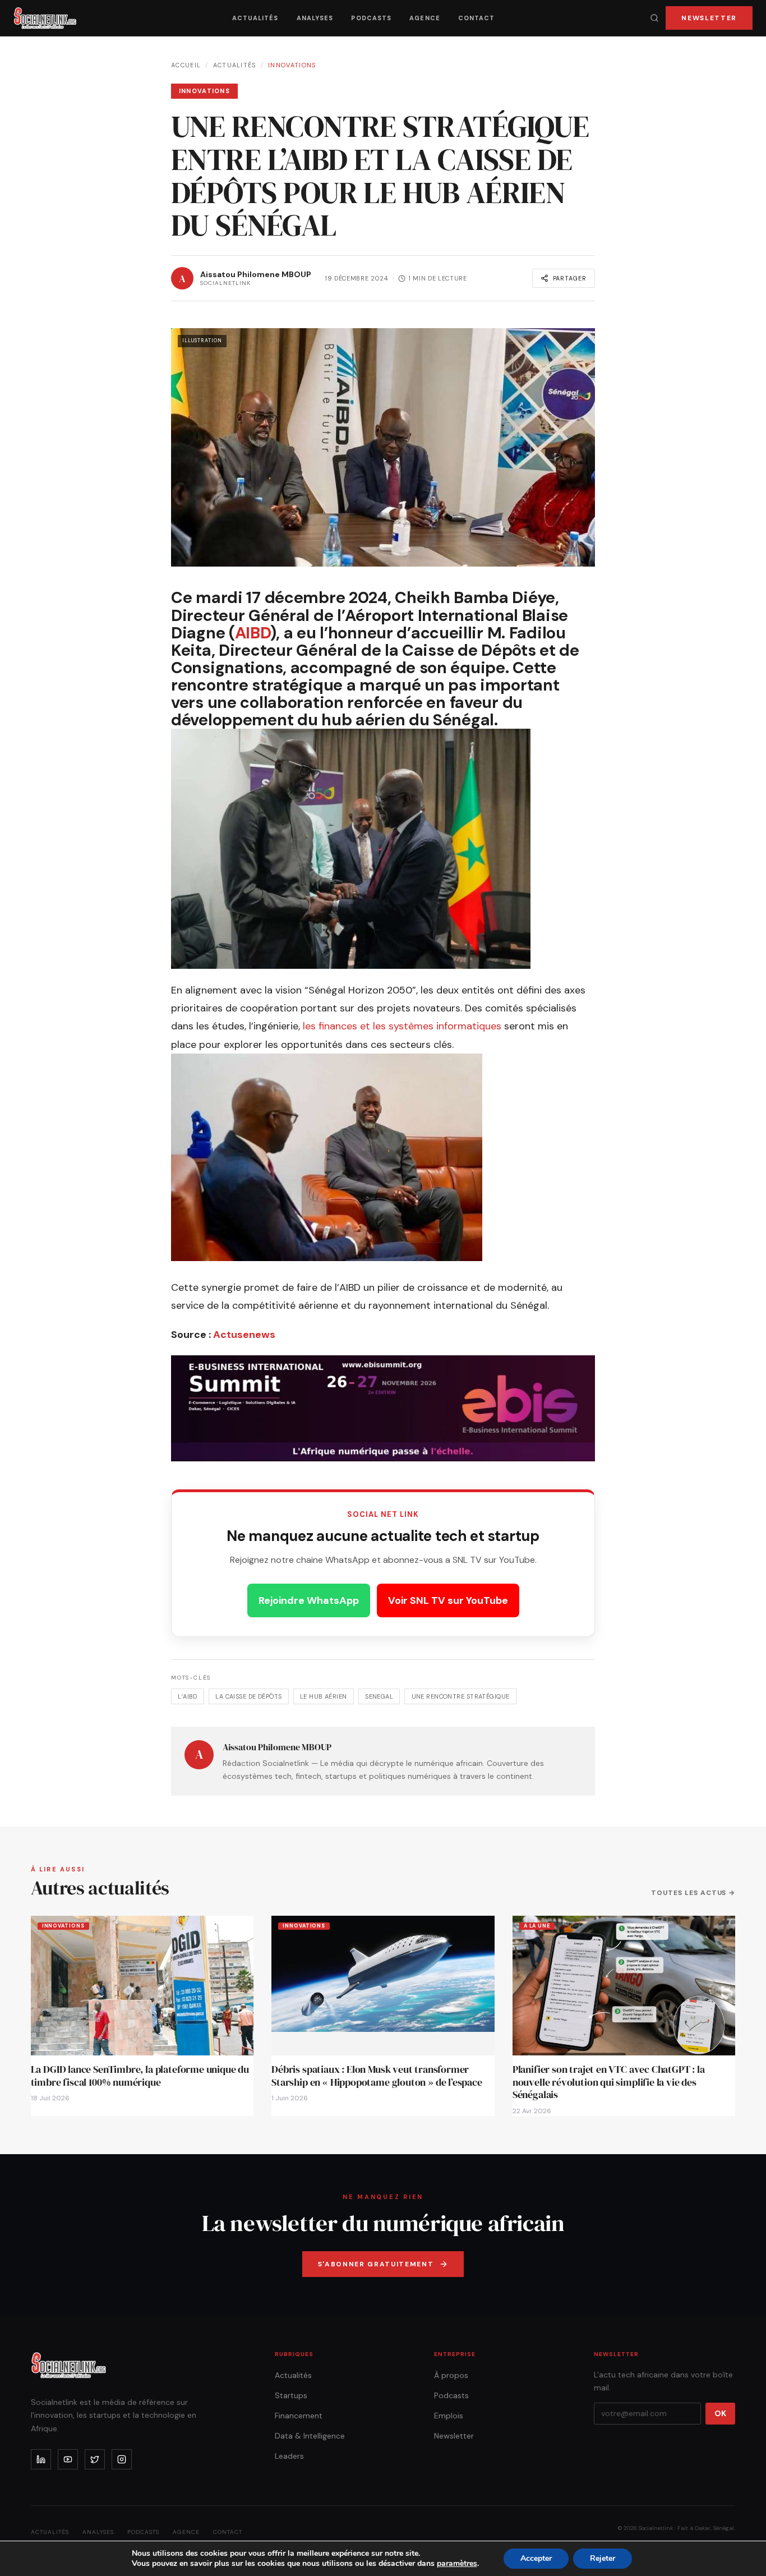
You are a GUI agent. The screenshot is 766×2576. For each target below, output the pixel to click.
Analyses (315, 18)
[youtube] (68, 2459)
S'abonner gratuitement (376, 2264)
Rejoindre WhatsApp (309, 1600)
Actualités (255, 18)
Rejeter (603, 2558)
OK (720, 2413)
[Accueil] (45, 18)
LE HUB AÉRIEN (324, 1696)
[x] (95, 2459)
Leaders (289, 2456)
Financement (299, 2416)
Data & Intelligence (310, 2436)
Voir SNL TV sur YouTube (448, 1600)
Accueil (186, 65)
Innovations (292, 65)
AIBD (253, 633)
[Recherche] (654, 18)
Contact (477, 18)
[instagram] (122, 2459)
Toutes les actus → (693, 1893)
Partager (570, 278)
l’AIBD (188, 1696)
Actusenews (244, 1335)
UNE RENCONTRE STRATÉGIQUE (461, 1696)
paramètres (457, 2564)
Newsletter (709, 18)
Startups (291, 2395)
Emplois (449, 2416)
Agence (425, 18)
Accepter (536, 2558)
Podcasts (371, 18)
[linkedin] (41, 2459)
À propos (451, 2375)
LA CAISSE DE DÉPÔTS (248, 1696)
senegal (379, 1696)
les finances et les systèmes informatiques (402, 1026)
